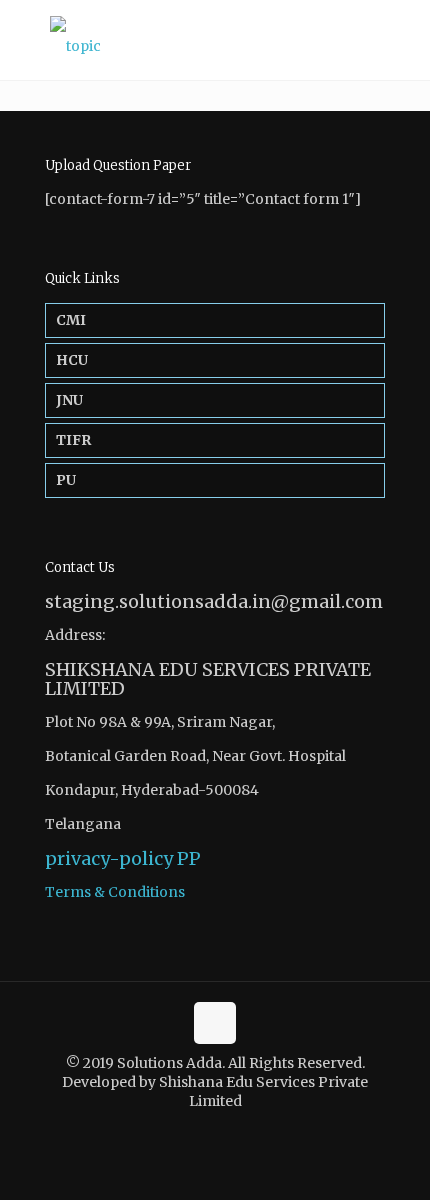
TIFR (73, 440)
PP (189, 858)
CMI (71, 320)
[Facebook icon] (204, 1129)
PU (66, 480)
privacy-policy (109, 858)
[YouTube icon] (225, 1129)
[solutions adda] (215, 40)
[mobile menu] (403, 40)
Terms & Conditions (115, 892)
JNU (69, 400)
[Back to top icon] (215, 1023)
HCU (72, 360)
